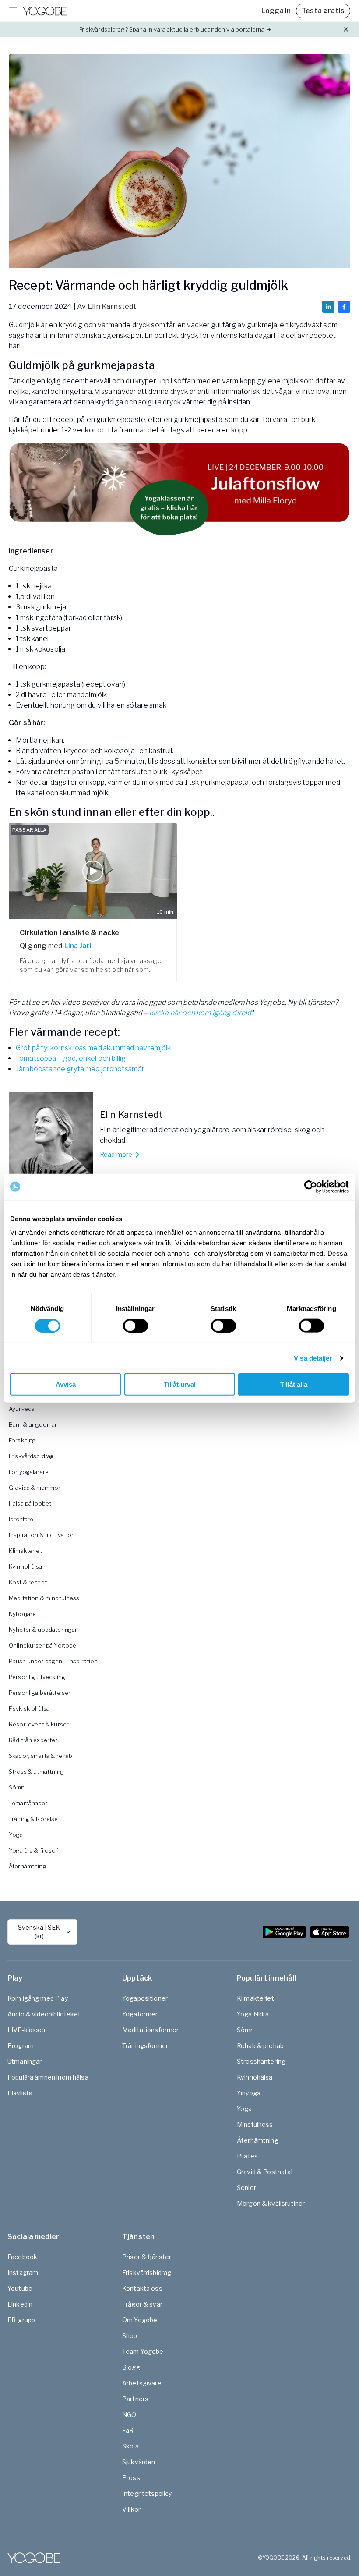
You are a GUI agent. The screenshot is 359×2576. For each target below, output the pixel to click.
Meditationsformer (151, 2030)
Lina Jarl (78, 946)
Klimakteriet (25, 1551)
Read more (116, 1154)
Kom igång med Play (38, 1998)
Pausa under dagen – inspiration (53, 1661)
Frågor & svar (142, 2304)
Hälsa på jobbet (30, 1503)
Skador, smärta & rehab (40, 1756)
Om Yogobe (140, 2320)
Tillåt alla (294, 1384)
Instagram (23, 2273)
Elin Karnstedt (112, 306)
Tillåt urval (180, 1384)
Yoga (16, 1835)
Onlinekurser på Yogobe (42, 1645)
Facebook (22, 2257)
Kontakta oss (142, 2288)
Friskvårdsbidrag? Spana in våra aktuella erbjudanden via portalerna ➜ (175, 29)
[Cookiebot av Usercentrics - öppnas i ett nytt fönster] (311, 1187)
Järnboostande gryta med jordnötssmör (80, 1069)
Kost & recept (28, 1582)
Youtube (20, 2288)
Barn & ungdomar (33, 1424)
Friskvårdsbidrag (31, 1456)
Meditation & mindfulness (44, 1598)
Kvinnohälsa (26, 1566)
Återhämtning (28, 1866)
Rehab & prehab (260, 2046)
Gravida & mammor (35, 1488)
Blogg (131, 2367)
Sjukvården (139, 2462)
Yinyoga (249, 2093)
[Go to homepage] (45, 11)
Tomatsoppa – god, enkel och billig (71, 1058)
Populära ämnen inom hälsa (48, 2077)
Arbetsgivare (142, 2383)
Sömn (17, 1787)
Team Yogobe (143, 2351)
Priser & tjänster (147, 2257)
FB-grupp (21, 2320)
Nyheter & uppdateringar (43, 1630)
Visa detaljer (313, 1358)
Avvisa (66, 1384)
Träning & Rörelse (33, 1819)
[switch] (136, 1325)
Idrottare (21, 1519)
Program (21, 2046)
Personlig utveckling (37, 1677)
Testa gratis (323, 11)
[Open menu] (13, 11)
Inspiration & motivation (42, 1535)
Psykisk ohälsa (29, 1708)
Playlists (20, 2093)
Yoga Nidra (253, 2014)
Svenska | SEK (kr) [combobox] (39, 1932)
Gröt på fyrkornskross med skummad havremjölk (93, 1048)
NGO (129, 2415)
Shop (130, 2336)
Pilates (247, 2156)
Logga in (276, 11)
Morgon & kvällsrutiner (271, 2203)
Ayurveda (22, 1409)
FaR (128, 2430)
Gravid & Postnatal (265, 2172)
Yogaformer (140, 2014)
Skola (130, 2446)
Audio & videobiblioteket (44, 2014)
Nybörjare (22, 1614)
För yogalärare (29, 1472)
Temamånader (28, 1803)
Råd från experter (33, 1740)
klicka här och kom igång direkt (201, 1013)
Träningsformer (145, 2046)
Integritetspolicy (147, 2493)
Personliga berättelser (40, 1693)
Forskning (22, 1440)
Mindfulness (255, 2124)
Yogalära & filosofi (34, 1850)
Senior (246, 2188)
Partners (135, 2399)
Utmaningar (25, 2061)
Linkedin (20, 2304)
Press (131, 2478)
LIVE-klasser (27, 2030)
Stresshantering (261, 2061)
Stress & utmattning (36, 1772)
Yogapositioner (145, 1998)
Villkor (131, 2509)
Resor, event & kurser (39, 1724)
